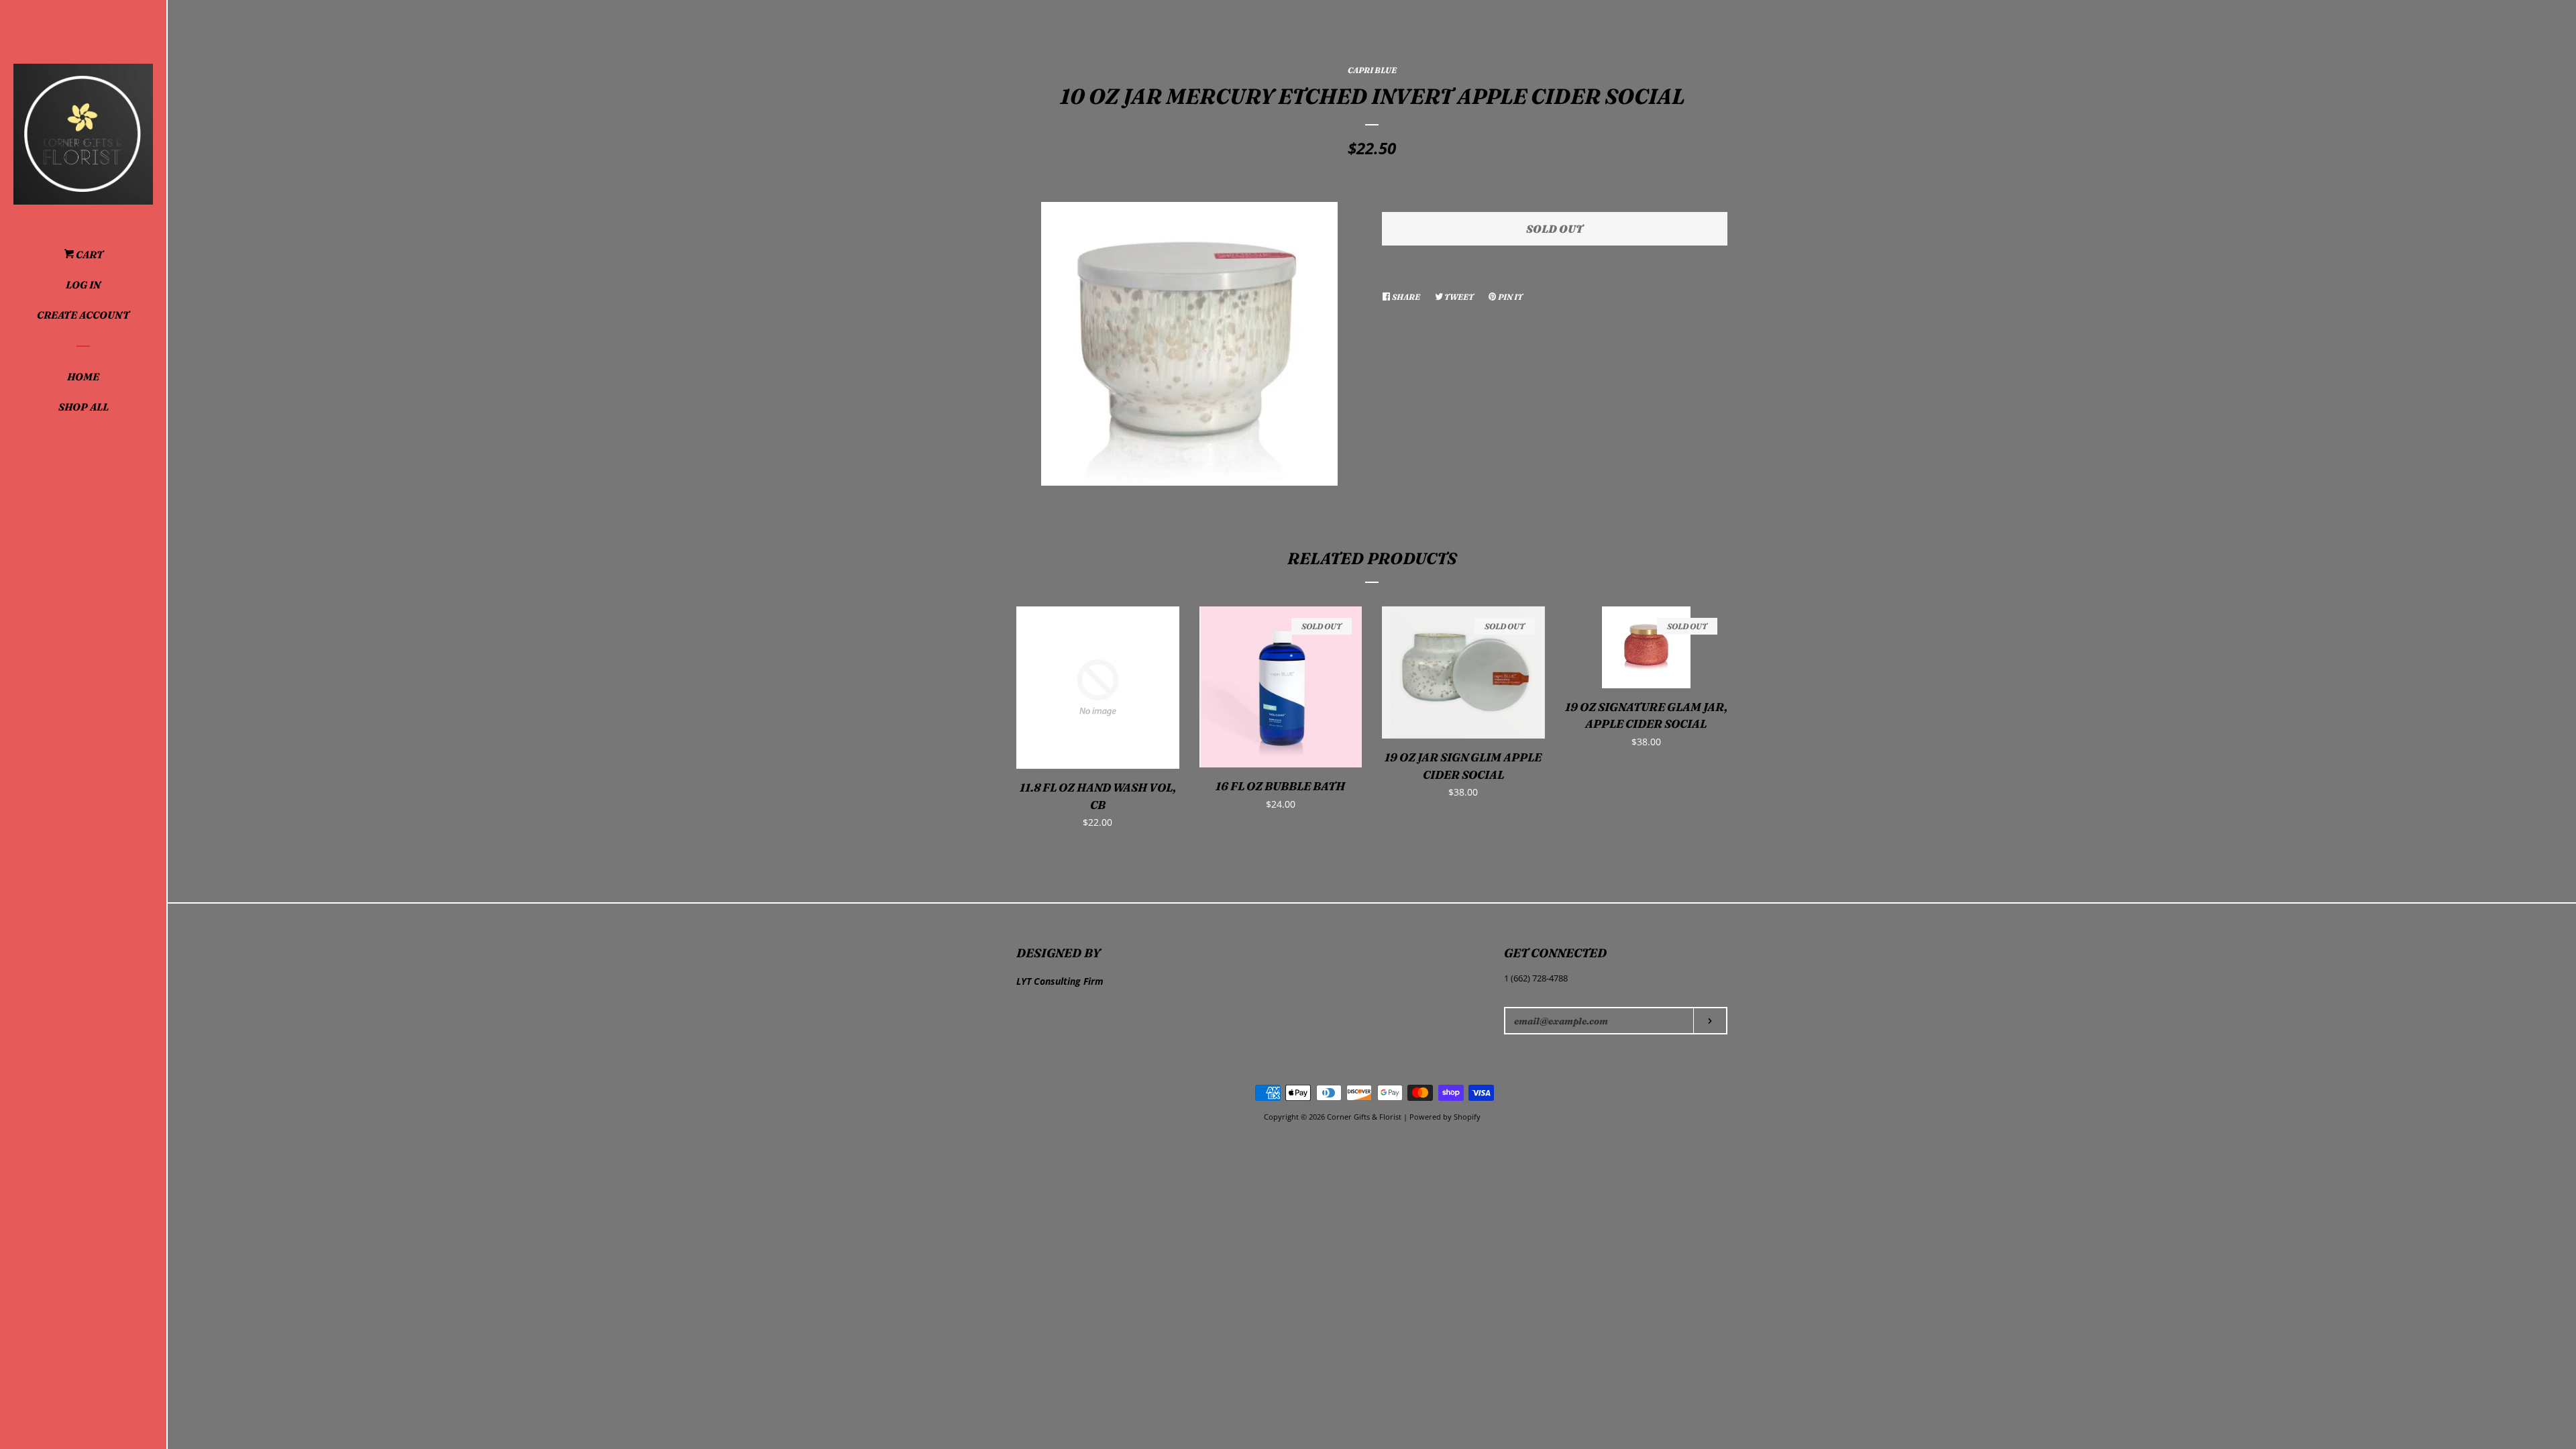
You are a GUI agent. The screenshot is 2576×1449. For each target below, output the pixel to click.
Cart (89, 255)
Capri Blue (1372, 70)
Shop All (84, 407)
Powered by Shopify (1445, 1117)
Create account (83, 315)
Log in (83, 285)
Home (83, 377)
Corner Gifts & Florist (1365, 1117)
